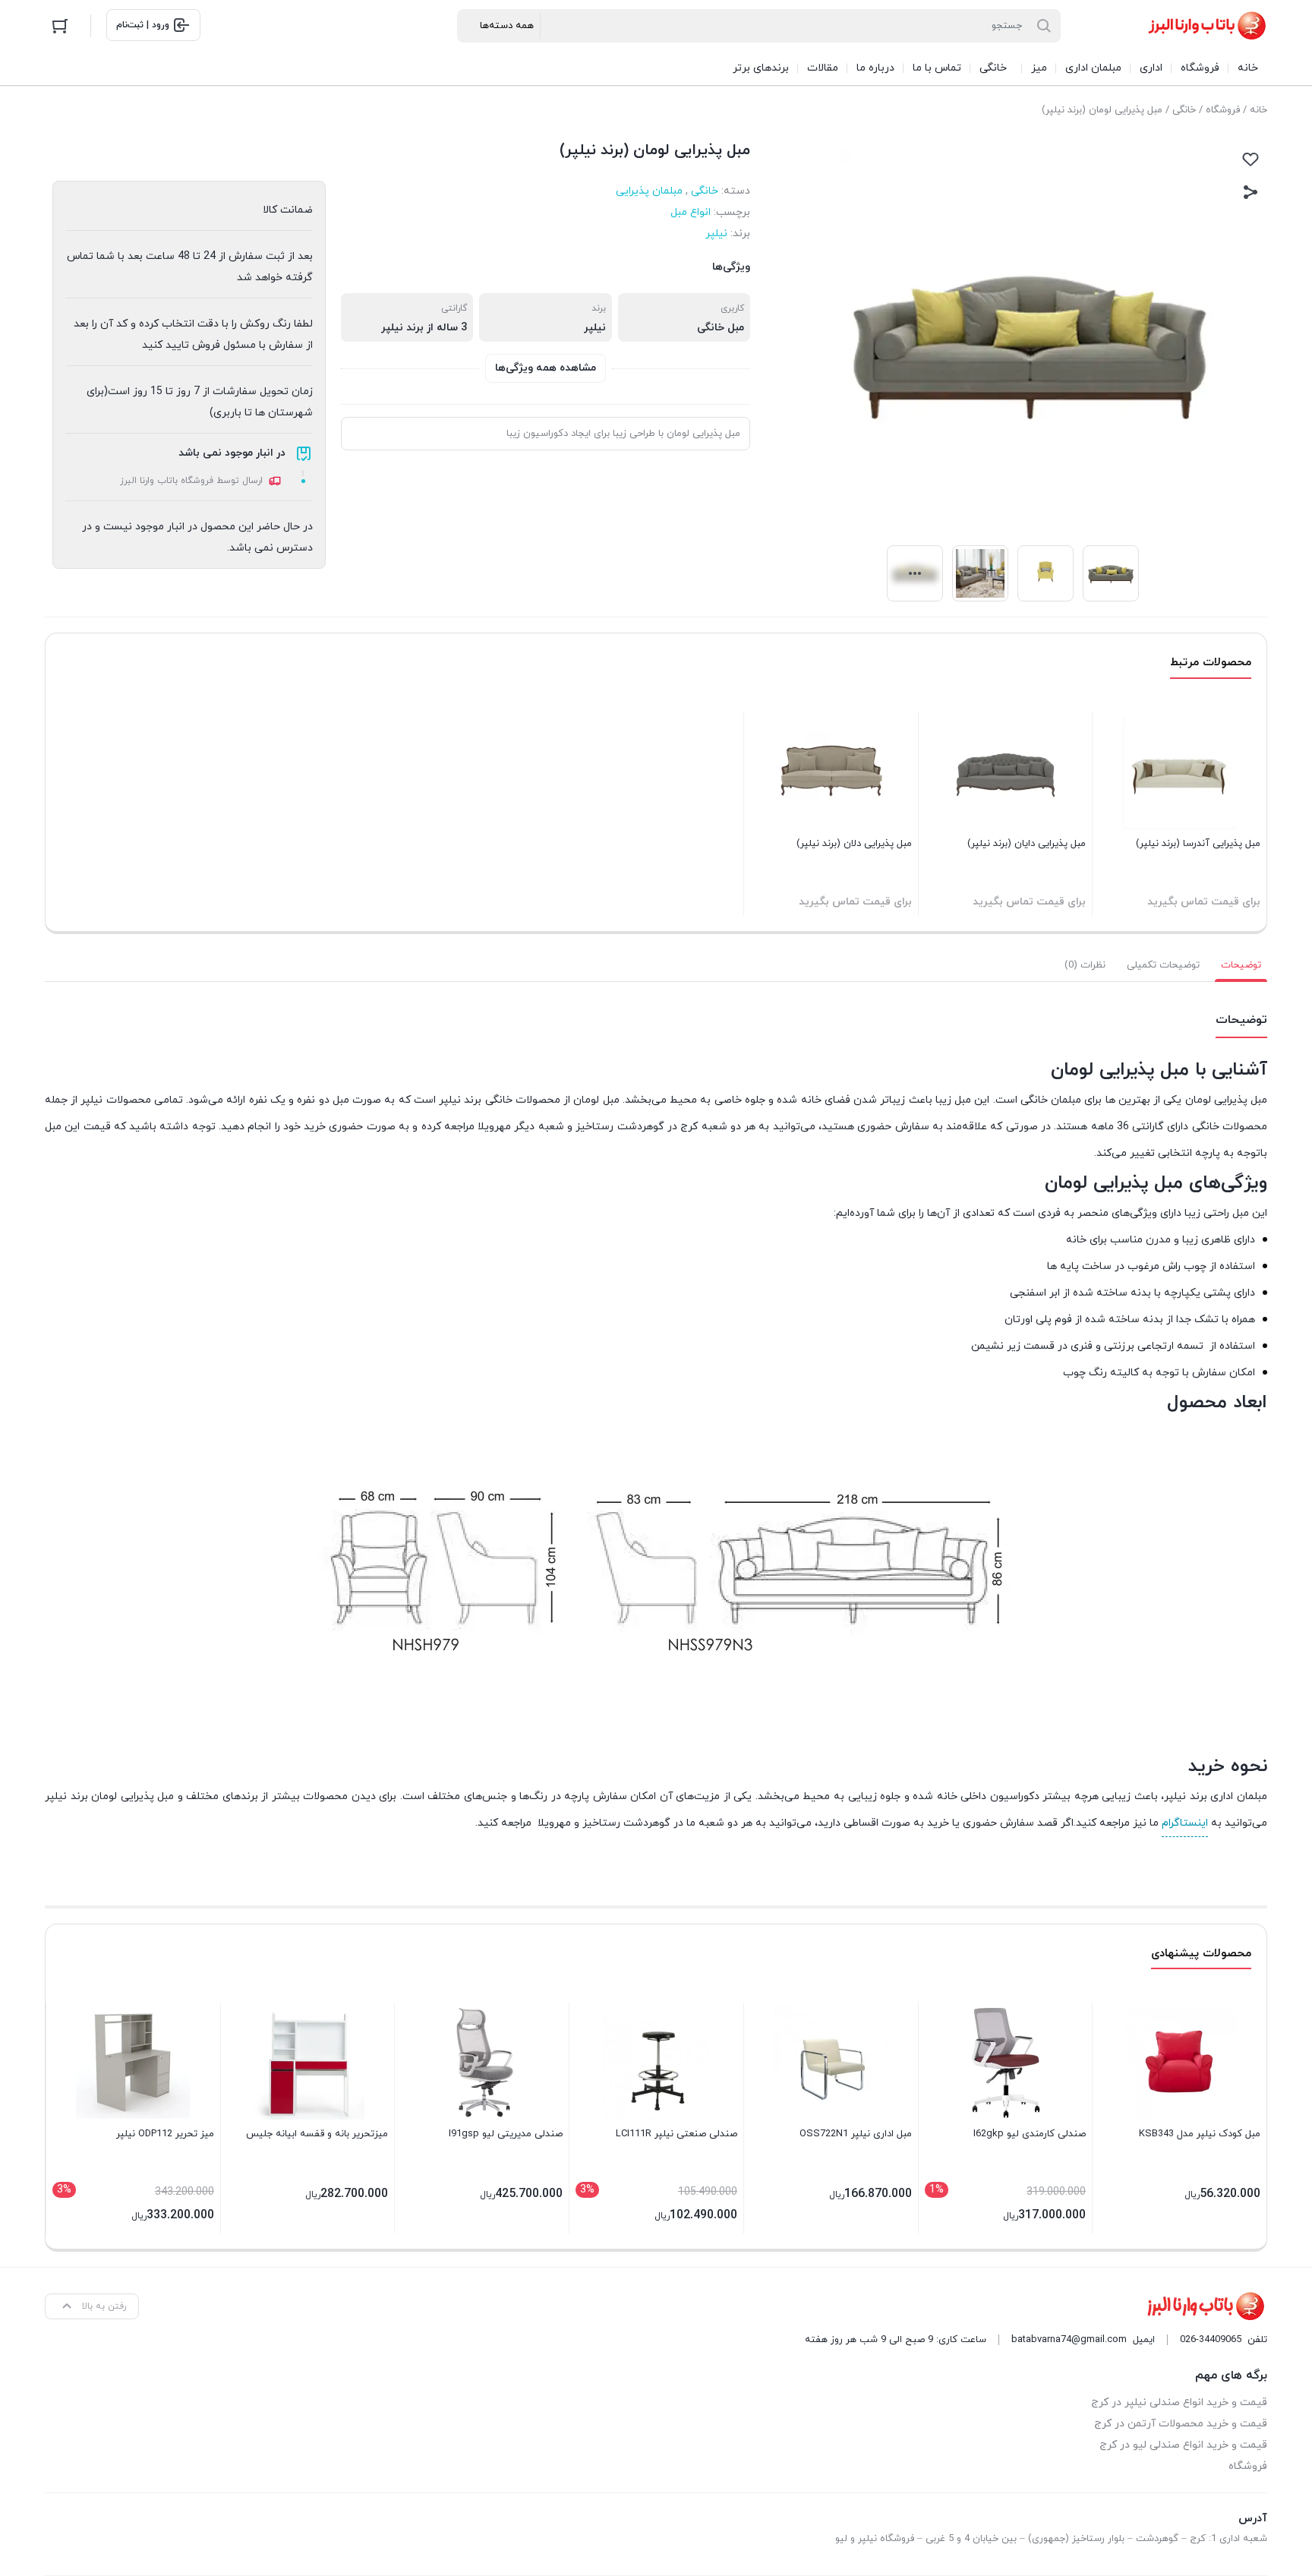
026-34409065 (1211, 2340)
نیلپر (716, 234)
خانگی (1184, 110)
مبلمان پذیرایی (649, 191)
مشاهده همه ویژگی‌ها (546, 368)
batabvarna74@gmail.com (1069, 2340)
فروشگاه (1223, 110)
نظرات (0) (1085, 965)
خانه (1258, 110)
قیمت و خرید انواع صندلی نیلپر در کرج (1179, 2402)
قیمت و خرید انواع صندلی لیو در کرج (1183, 2445)
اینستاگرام (1185, 1823)
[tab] (1241, 965)
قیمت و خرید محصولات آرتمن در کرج (1181, 2424)
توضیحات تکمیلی (1163, 965)
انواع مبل (691, 212)
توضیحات (1241, 965)
